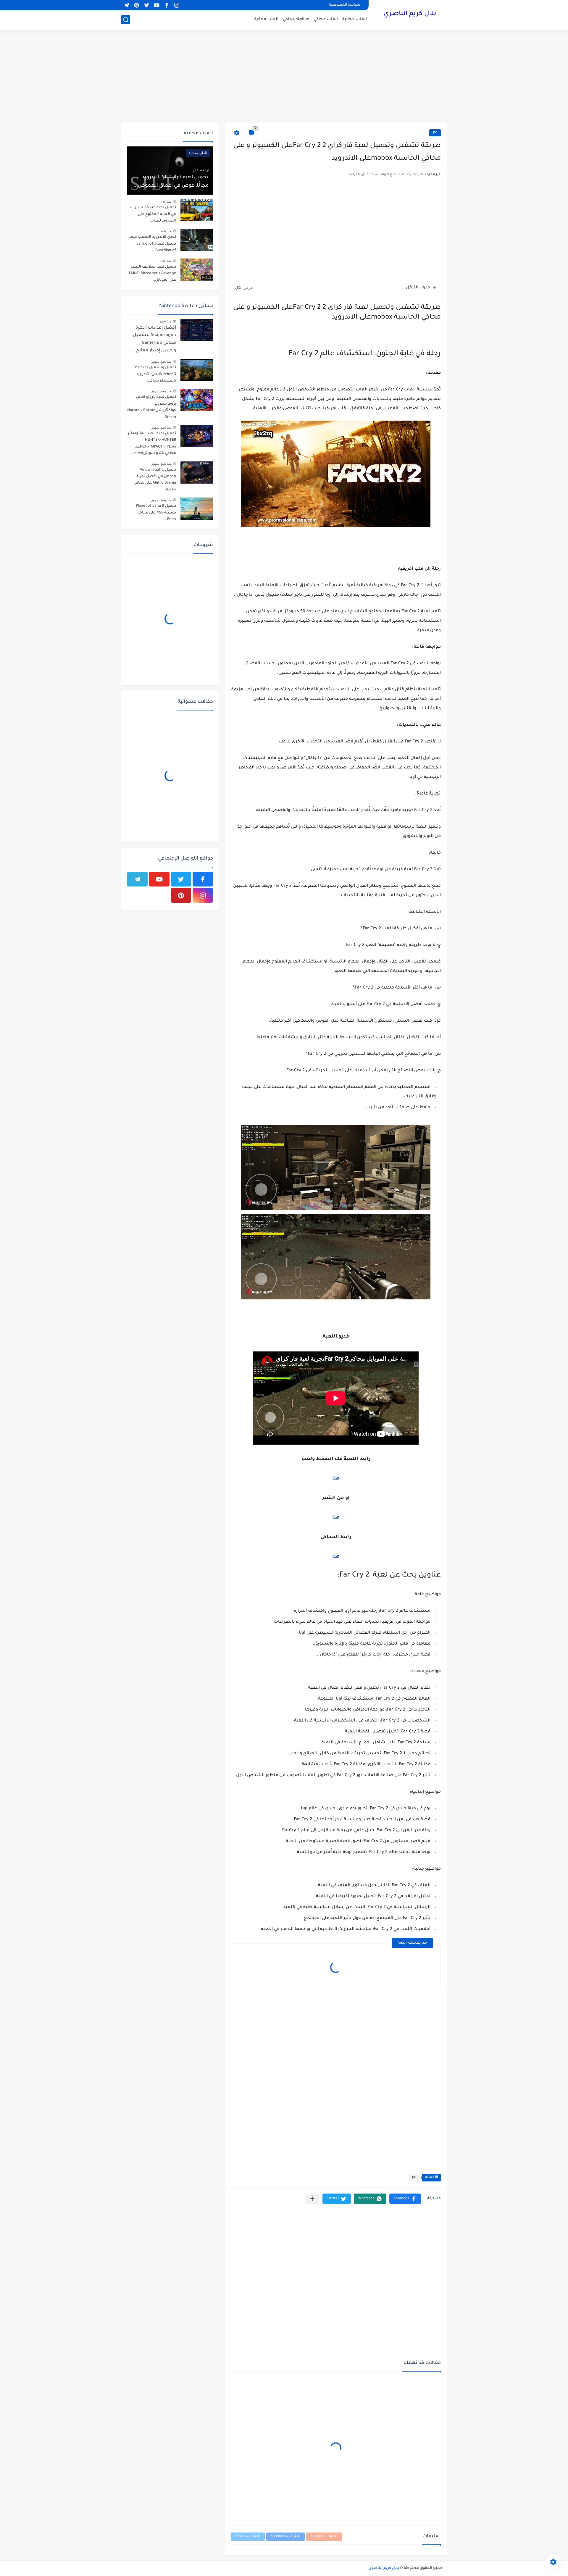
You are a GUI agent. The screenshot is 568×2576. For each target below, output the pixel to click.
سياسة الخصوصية (345, 5)
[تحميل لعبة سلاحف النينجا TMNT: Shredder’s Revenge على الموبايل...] (197, 270)
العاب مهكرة (266, 19)
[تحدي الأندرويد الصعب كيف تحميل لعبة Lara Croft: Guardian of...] (197, 240)
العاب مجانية (355, 19)
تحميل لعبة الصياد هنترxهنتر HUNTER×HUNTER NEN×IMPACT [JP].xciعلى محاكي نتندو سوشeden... (152, 444)
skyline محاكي (296, 19)
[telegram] (126, 5)
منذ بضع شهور (161, 361)
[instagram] (177, 5)
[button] (405, 2199)
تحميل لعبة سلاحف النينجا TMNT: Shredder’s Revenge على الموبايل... (152, 274)
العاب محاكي (326, 19)
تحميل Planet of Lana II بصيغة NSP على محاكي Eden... (156, 513)
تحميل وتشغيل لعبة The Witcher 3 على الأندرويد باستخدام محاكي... (154, 374)
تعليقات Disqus (248, 2537)
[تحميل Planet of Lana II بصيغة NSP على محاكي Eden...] (197, 509)
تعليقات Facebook (285, 2537)
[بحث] (126, 20)
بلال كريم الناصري (410, 14)
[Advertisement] (284, 77)
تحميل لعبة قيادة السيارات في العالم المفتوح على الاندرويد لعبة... (153, 214)
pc (435, 133)
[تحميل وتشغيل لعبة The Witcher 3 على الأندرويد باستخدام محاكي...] (197, 370)
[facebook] (167, 5)
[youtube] (156, 5)
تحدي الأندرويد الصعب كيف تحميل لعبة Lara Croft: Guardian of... (153, 244)
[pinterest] (136, 5)
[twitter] (146, 5)
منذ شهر (165, 321)
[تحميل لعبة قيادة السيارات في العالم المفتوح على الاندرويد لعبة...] (197, 210)
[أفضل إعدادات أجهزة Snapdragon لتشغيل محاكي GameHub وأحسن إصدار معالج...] (197, 330)
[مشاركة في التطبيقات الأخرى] (312, 2199)
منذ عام (199, 170)
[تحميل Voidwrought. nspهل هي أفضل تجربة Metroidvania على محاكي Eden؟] (197, 473)
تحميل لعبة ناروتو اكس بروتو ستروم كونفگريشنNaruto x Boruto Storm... (152, 407)
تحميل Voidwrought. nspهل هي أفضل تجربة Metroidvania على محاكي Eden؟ (155, 480)
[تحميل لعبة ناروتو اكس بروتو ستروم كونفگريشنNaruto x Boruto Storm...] (197, 400)
